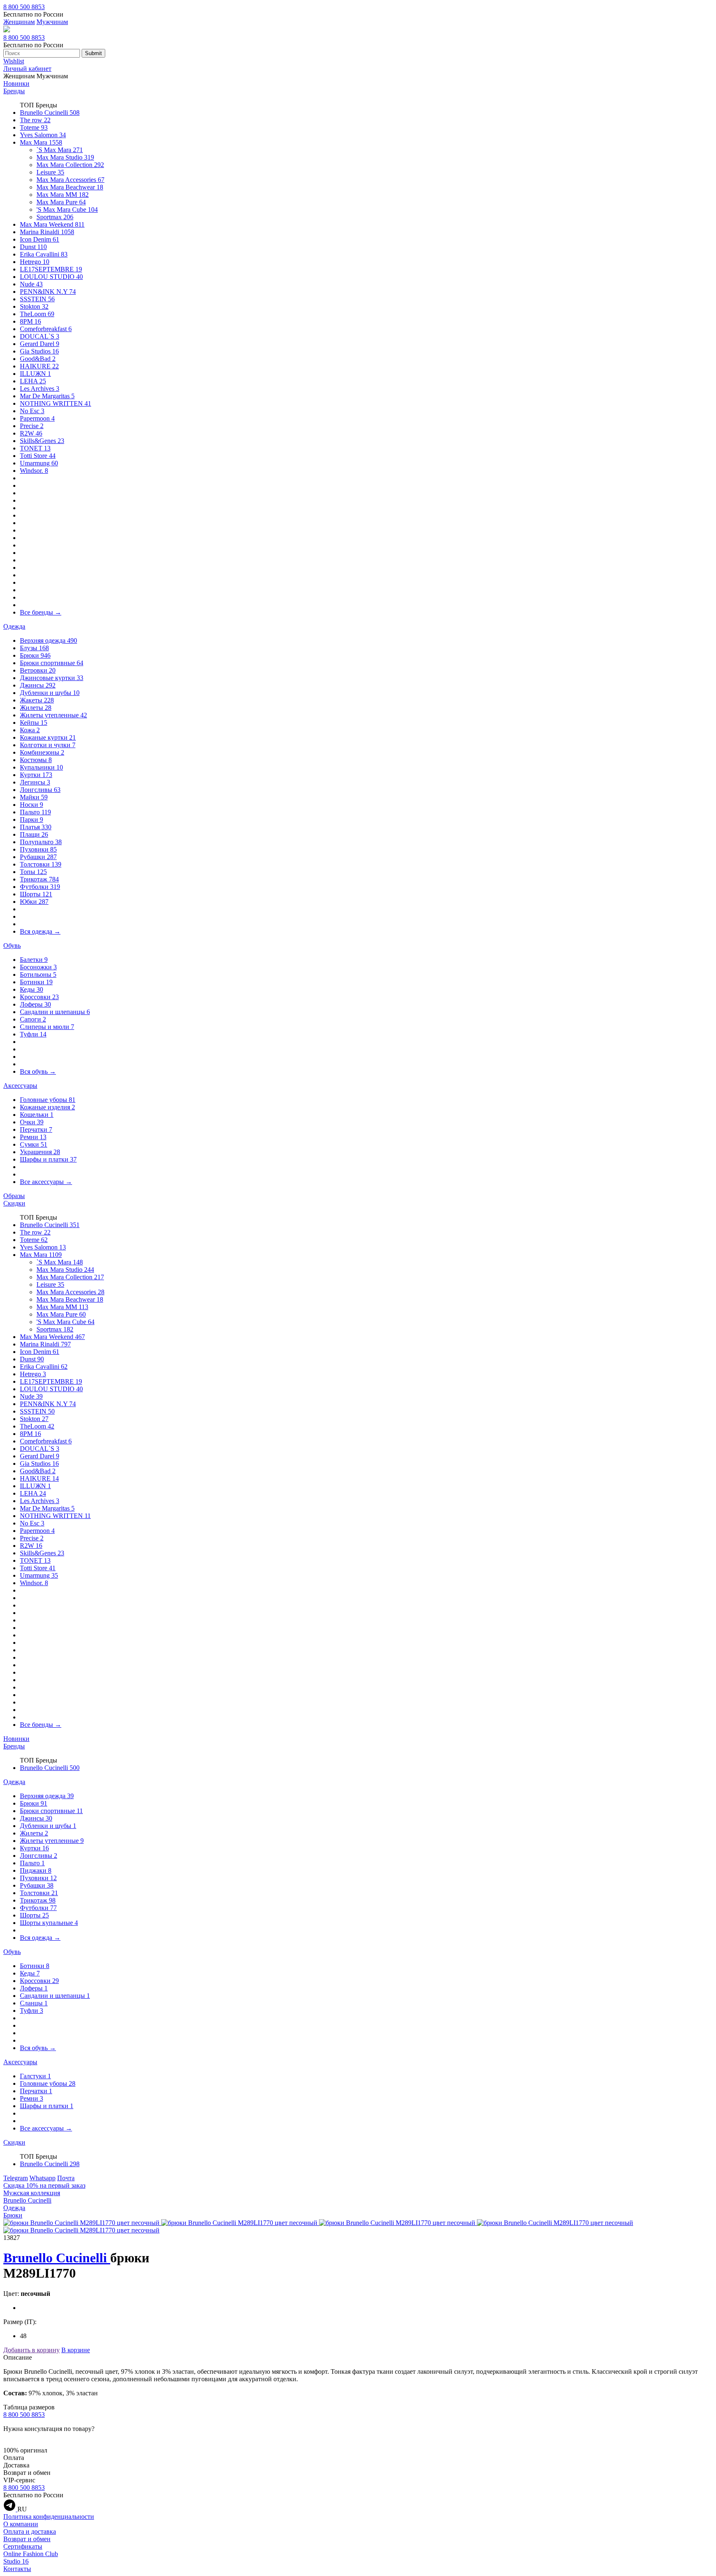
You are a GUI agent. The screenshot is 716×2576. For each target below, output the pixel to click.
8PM (30, 321)
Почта (66, 2178)
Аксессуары (20, 1086)
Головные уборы (48, 1100)
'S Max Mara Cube (67, 209)
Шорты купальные (49, 1923)
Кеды (31, 989)
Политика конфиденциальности (49, 2517)
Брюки (35, 655)
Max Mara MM (63, 195)
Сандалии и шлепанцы (55, 1012)
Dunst (33, 247)
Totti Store (38, 456)
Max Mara (41, 142)
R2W (31, 433)
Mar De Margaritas (47, 396)
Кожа (30, 730)
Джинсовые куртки (52, 678)
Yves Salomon (43, 135)
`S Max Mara (60, 150)
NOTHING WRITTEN (56, 403)
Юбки (34, 902)
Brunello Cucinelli (50, 113)
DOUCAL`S (40, 336)
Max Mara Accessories (70, 180)
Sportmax (55, 217)
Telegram (16, 2178)
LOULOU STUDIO (51, 277)
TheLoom (37, 314)
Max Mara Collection (70, 165)
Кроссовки (39, 997)
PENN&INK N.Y (48, 292)
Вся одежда (40, 931)
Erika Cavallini (44, 254)
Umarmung (39, 463)
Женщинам (19, 22)
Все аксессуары (46, 1182)
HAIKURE (39, 366)
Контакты (17, 2569)
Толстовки (41, 864)
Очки (32, 1122)
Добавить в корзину (31, 2350)
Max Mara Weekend (52, 224)
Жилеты (36, 708)
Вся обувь (38, 1071)
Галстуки (35, 2076)
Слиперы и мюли (47, 1027)
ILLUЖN (35, 374)
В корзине (76, 2350)
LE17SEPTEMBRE (51, 269)
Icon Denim (40, 239)
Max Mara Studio (65, 157)
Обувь (12, 945)
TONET (35, 448)
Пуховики (38, 849)
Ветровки (38, 670)
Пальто (35, 812)
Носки (31, 805)
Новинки (16, 84)
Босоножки (38, 967)
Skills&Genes (42, 441)
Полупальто (41, 842)
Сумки (34, 1144)
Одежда (14, 626)
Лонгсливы (40, 790)
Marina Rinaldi (47, 232)
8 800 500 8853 (24, 7)
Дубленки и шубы (50, 693)
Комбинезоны (42, 752)
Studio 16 (16, 2561)
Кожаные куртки (48, 737)
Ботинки (36, 982)
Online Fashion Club (31, 2554)
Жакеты (37, 700)
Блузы (34, 648)
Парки (31, 820)
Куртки (36, 775)
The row (35, 120)
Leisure (50, 172)
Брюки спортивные (52, 663)
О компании (21, 2524)
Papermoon (37, 418)
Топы (33, 872)
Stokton (34, 306)
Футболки (40, 887)
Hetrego (35, 262)
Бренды (14, 91)
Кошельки (37, 1115)
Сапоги (33, 1019)
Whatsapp (42, 2178)
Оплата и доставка (30, 2531)
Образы (14, 1196)
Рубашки (38, 857)
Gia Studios (39, 351)
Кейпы (34, 723)
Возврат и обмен (27, 2539)
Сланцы (34, 2003)
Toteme (34, 127)
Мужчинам (52, 22)
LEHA (33, 381)
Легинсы (35, 782)
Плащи (34, 834)
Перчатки (36, 1129)
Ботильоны (38, 974)
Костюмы (36, 760)
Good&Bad (38, 359)
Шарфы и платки (48, 1159)
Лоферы (35, 1004)
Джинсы (38, 685)
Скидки (14, 1203)
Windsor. (34, 471)
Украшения (40, 1152)
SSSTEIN (37, 299)
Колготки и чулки (48, 745)
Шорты (36, 894)
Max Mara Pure (61, 202)
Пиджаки (36, 1870)
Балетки (34, 960)
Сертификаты (23, 2546)
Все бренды (41, 612)
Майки (34, 797)
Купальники (41, 767)
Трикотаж (39, 879)
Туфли (33, 1034)
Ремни (33, 1137)
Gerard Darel (40, 344)
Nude (31, 284)
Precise (32, 426)
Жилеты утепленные (53, 715)
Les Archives (40, 389)
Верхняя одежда (48, 640)
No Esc (32, 411)
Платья (36, 827)
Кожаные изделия (47, 1107)
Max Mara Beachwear (70, 187)
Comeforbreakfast (46, 329)
